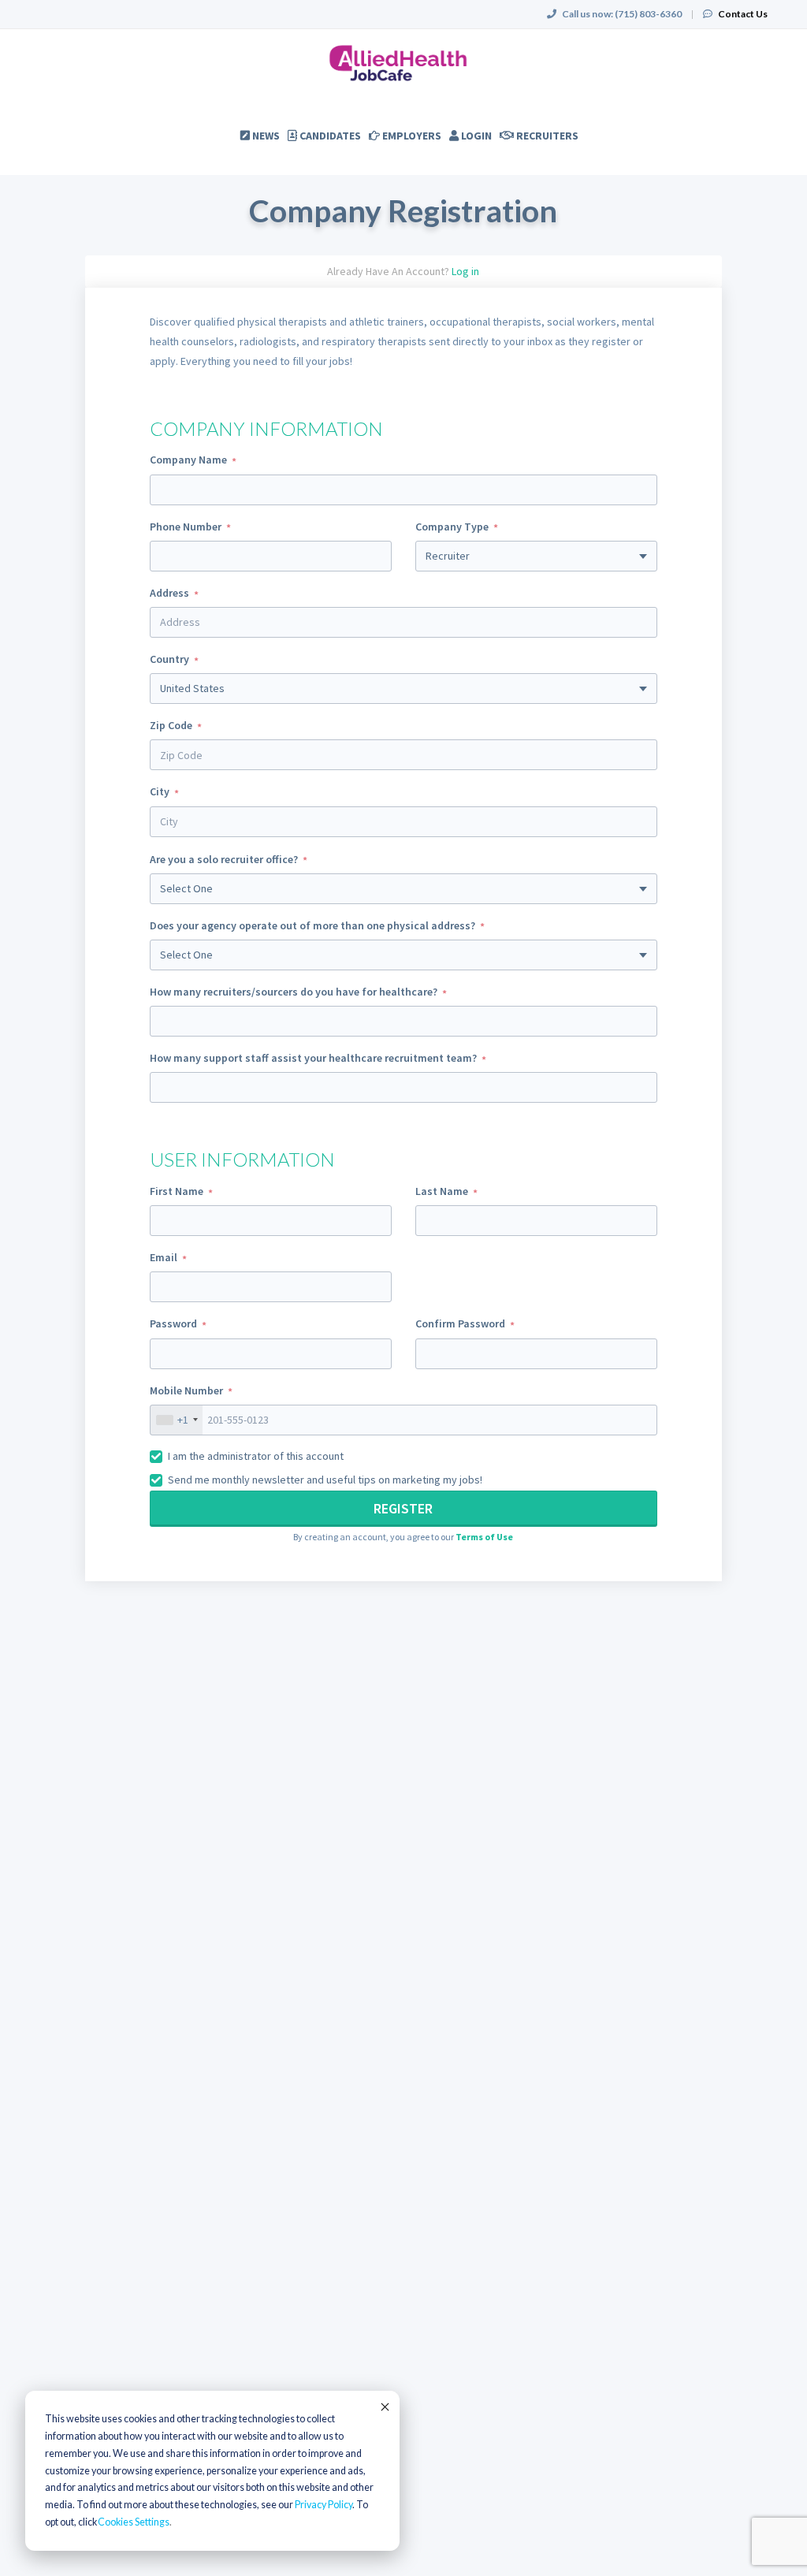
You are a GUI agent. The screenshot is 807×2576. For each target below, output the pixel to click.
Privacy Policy (324, 2505)
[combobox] (403, 755)
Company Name (188, 460)
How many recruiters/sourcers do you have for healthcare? (294, 992)
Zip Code (171, 725)
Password (173, 1323)
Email (164, 1257)
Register (403, 1508)
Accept (384, 2407)
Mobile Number (186, 1390)
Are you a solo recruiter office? (224, 859)
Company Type (452, 527)
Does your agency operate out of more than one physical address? (312, 925)
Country (169, 659)
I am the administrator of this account (256, 1456)
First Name (177, 1191)
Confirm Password (460, 1323)
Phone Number (186, 527)
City (160, 791)
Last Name (442, 1191)
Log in (465, 271)
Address (169, 593)
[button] (484, 1537)
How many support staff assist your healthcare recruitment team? (313, 1058)
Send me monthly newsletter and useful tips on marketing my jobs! (325, 1480)
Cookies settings (134, 2522)
